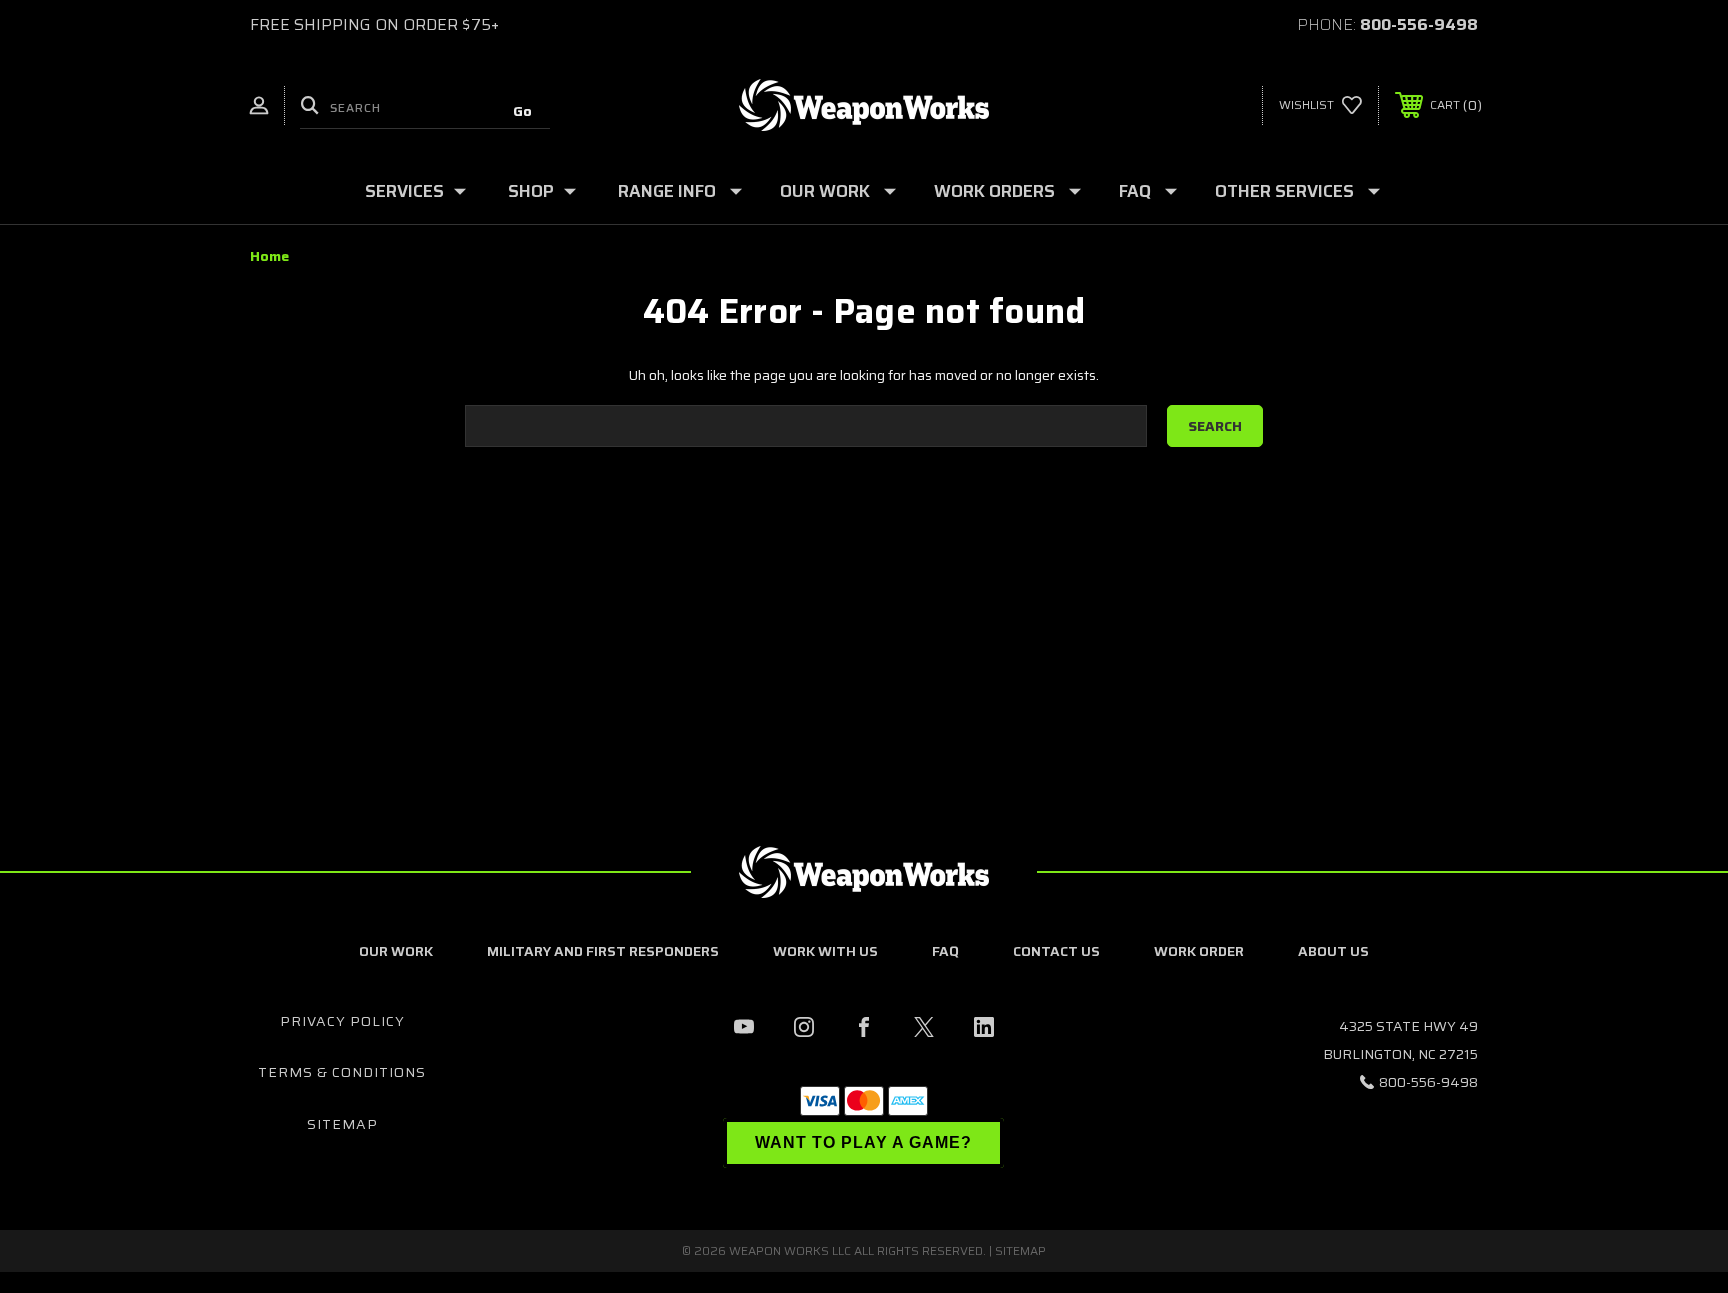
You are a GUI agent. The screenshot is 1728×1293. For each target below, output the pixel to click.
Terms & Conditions (342, 1072)
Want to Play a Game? (863, 1142)
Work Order (1199, 951)
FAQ (1135, 191)
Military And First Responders (603, 951)
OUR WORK (825, 191)
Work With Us (825, 951)
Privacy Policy (342, 1021)
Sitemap (342, 1124)
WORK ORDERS (994, 191)
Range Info (667, 191)
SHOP (531, 191)
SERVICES (404, 191)
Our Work (396, 951)
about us (1333, 951)
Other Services (1284, 191)
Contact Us (1056, 951)
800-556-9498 (1419, 24)
